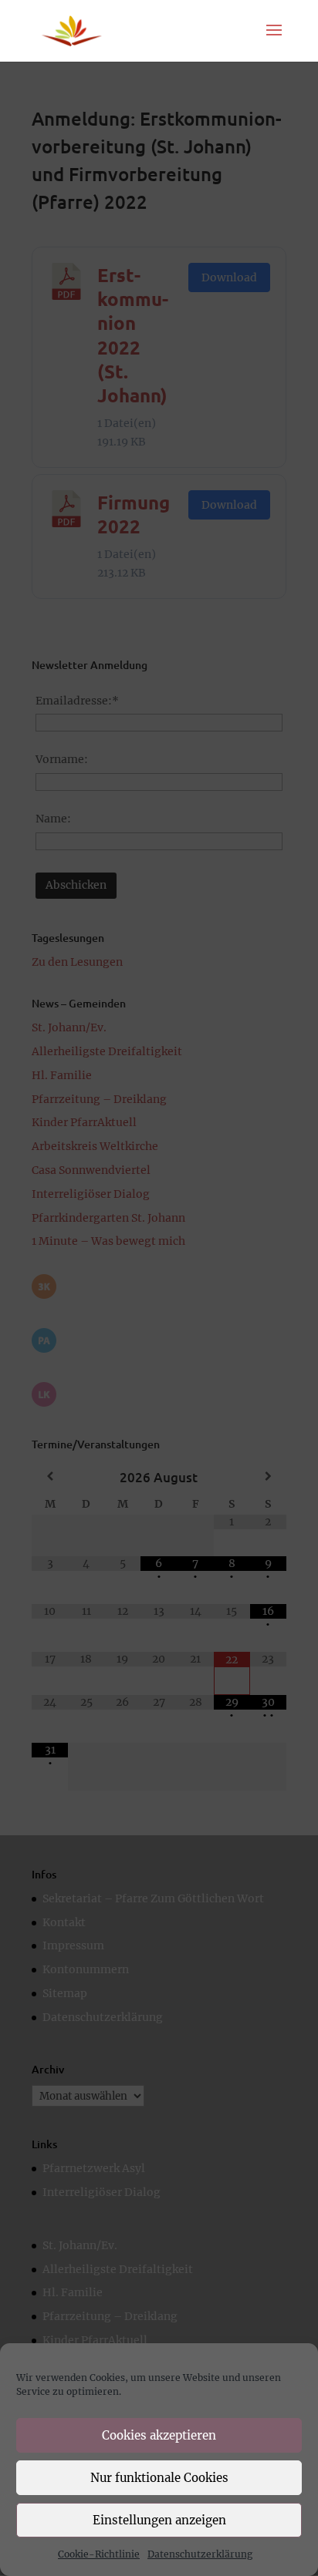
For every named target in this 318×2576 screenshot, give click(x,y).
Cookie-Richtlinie (99, 2554)
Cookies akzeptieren (159, 2435)
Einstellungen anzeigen (159, 2520)
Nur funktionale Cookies (159, 2478)
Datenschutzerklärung (200, 2554)
